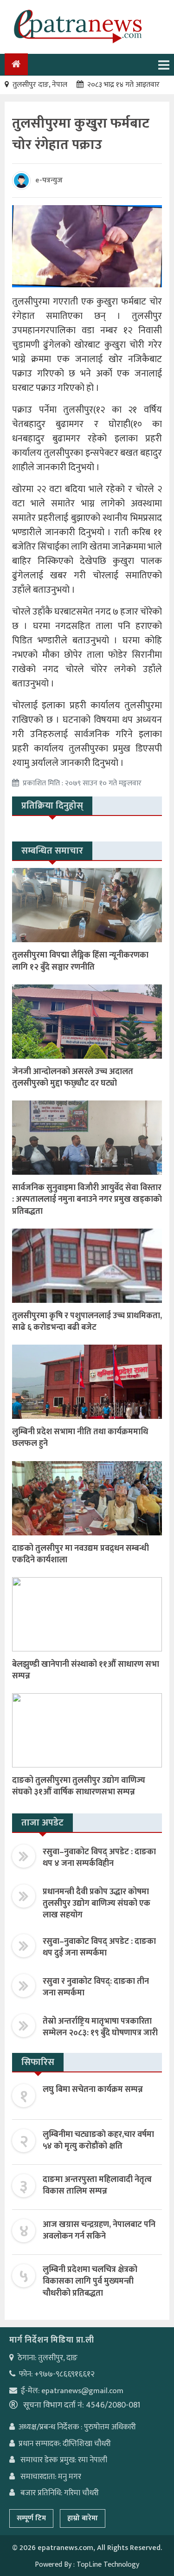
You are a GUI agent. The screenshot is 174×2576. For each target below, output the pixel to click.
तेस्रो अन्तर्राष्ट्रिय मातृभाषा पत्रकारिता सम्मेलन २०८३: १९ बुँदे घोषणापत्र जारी (100, 2027)
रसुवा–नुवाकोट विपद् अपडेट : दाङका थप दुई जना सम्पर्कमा (99, 1947)
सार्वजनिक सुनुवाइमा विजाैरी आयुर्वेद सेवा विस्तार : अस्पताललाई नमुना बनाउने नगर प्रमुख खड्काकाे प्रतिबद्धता (87, 1199)
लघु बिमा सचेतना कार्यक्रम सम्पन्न (93, 2090)
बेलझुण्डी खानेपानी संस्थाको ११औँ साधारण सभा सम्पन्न (86, 1670)
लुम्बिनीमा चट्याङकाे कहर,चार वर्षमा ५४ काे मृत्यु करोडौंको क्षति (98, 2140)
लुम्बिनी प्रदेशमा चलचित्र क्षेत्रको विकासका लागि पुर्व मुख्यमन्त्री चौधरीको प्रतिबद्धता (90, 2281)
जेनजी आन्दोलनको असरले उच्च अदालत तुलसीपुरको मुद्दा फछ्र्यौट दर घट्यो (73, 1078)
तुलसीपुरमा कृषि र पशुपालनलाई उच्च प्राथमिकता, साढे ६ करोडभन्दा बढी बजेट (87, 1322)
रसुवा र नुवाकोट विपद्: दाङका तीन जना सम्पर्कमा (96, 1987)
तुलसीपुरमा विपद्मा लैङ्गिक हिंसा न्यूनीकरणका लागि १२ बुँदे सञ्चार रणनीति (80, 961)
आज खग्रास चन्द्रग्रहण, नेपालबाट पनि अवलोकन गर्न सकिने (99, 2230)
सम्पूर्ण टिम (31, 2518)
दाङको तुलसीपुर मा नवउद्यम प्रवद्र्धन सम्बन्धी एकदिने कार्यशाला (81, 1554)
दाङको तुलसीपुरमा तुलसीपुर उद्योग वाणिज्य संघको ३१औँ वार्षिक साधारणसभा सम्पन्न (79, 1786)
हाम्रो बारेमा (83, 2518)
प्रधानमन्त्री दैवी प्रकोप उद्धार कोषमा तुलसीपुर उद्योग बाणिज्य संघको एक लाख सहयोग (97, 1903)
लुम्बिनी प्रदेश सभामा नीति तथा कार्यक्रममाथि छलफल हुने (80, 1438)
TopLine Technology (108, 2565)
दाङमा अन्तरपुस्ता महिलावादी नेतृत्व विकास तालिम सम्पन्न (97, 2185)
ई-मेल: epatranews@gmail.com (72, 2391)
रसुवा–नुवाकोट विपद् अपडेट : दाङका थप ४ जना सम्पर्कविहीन (99, 1858)
